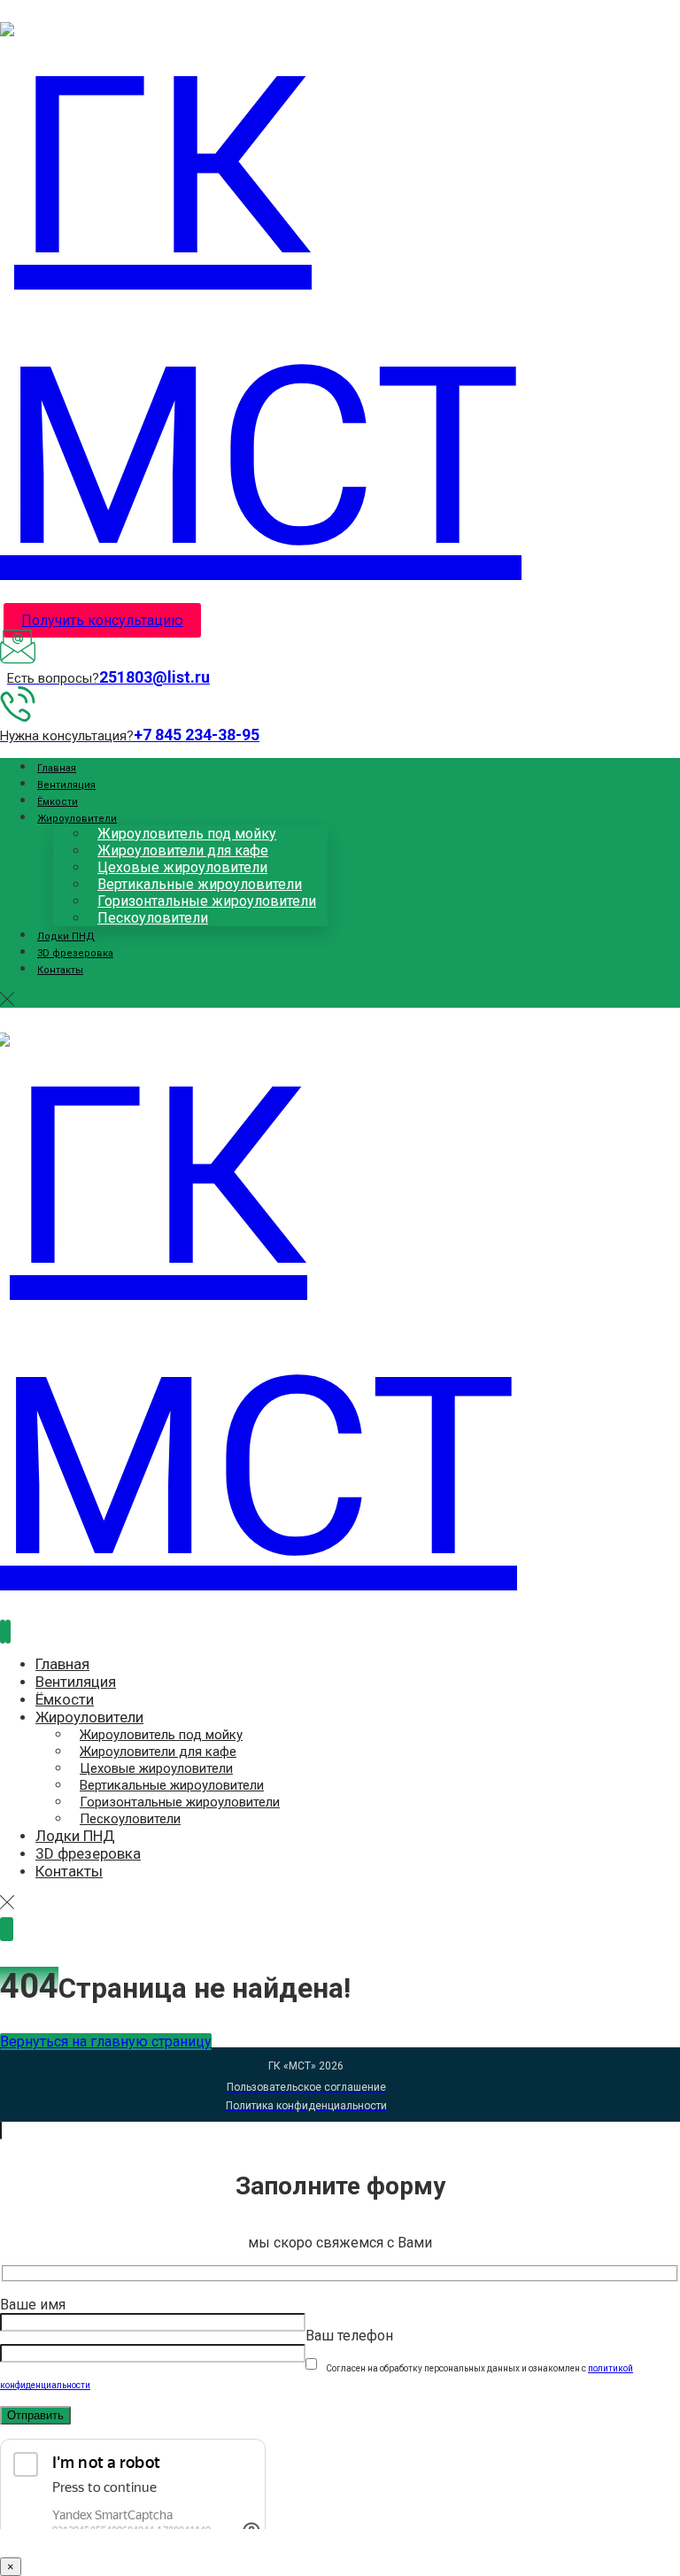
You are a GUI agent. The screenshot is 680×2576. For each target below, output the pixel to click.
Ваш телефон (349, 2336)
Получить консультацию (102, 620)
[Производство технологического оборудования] (306, 458)
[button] (7, 999)
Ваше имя (33, 2305)
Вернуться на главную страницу (106, 2042)
